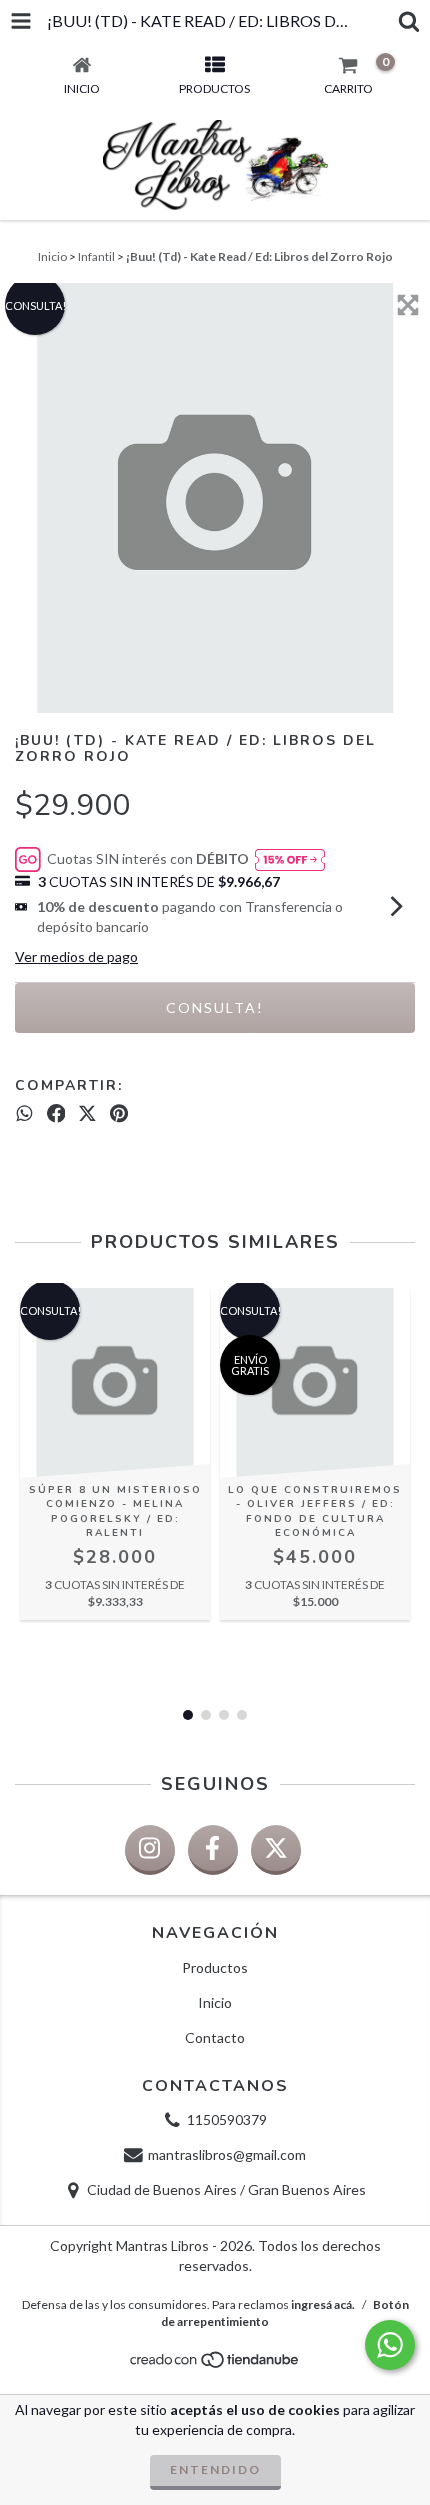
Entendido (215, 2469)
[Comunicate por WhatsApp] (390, 2345)
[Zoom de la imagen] (408, 305)
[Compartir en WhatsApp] (24, 1113)
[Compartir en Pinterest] (119, 1113)
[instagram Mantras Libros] (150, 1850)
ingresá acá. (323, 2304)
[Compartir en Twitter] (87, 1113)
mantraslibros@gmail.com (227, 2154)
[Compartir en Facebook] (56, 1113)
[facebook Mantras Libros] (213, 1850)
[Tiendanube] (215, 2365)
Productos (215, 1967)
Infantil (96, 256)
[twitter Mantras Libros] (276, 1850)
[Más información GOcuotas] (290, 859)
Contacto (215, 2037)
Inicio (52, 256)
